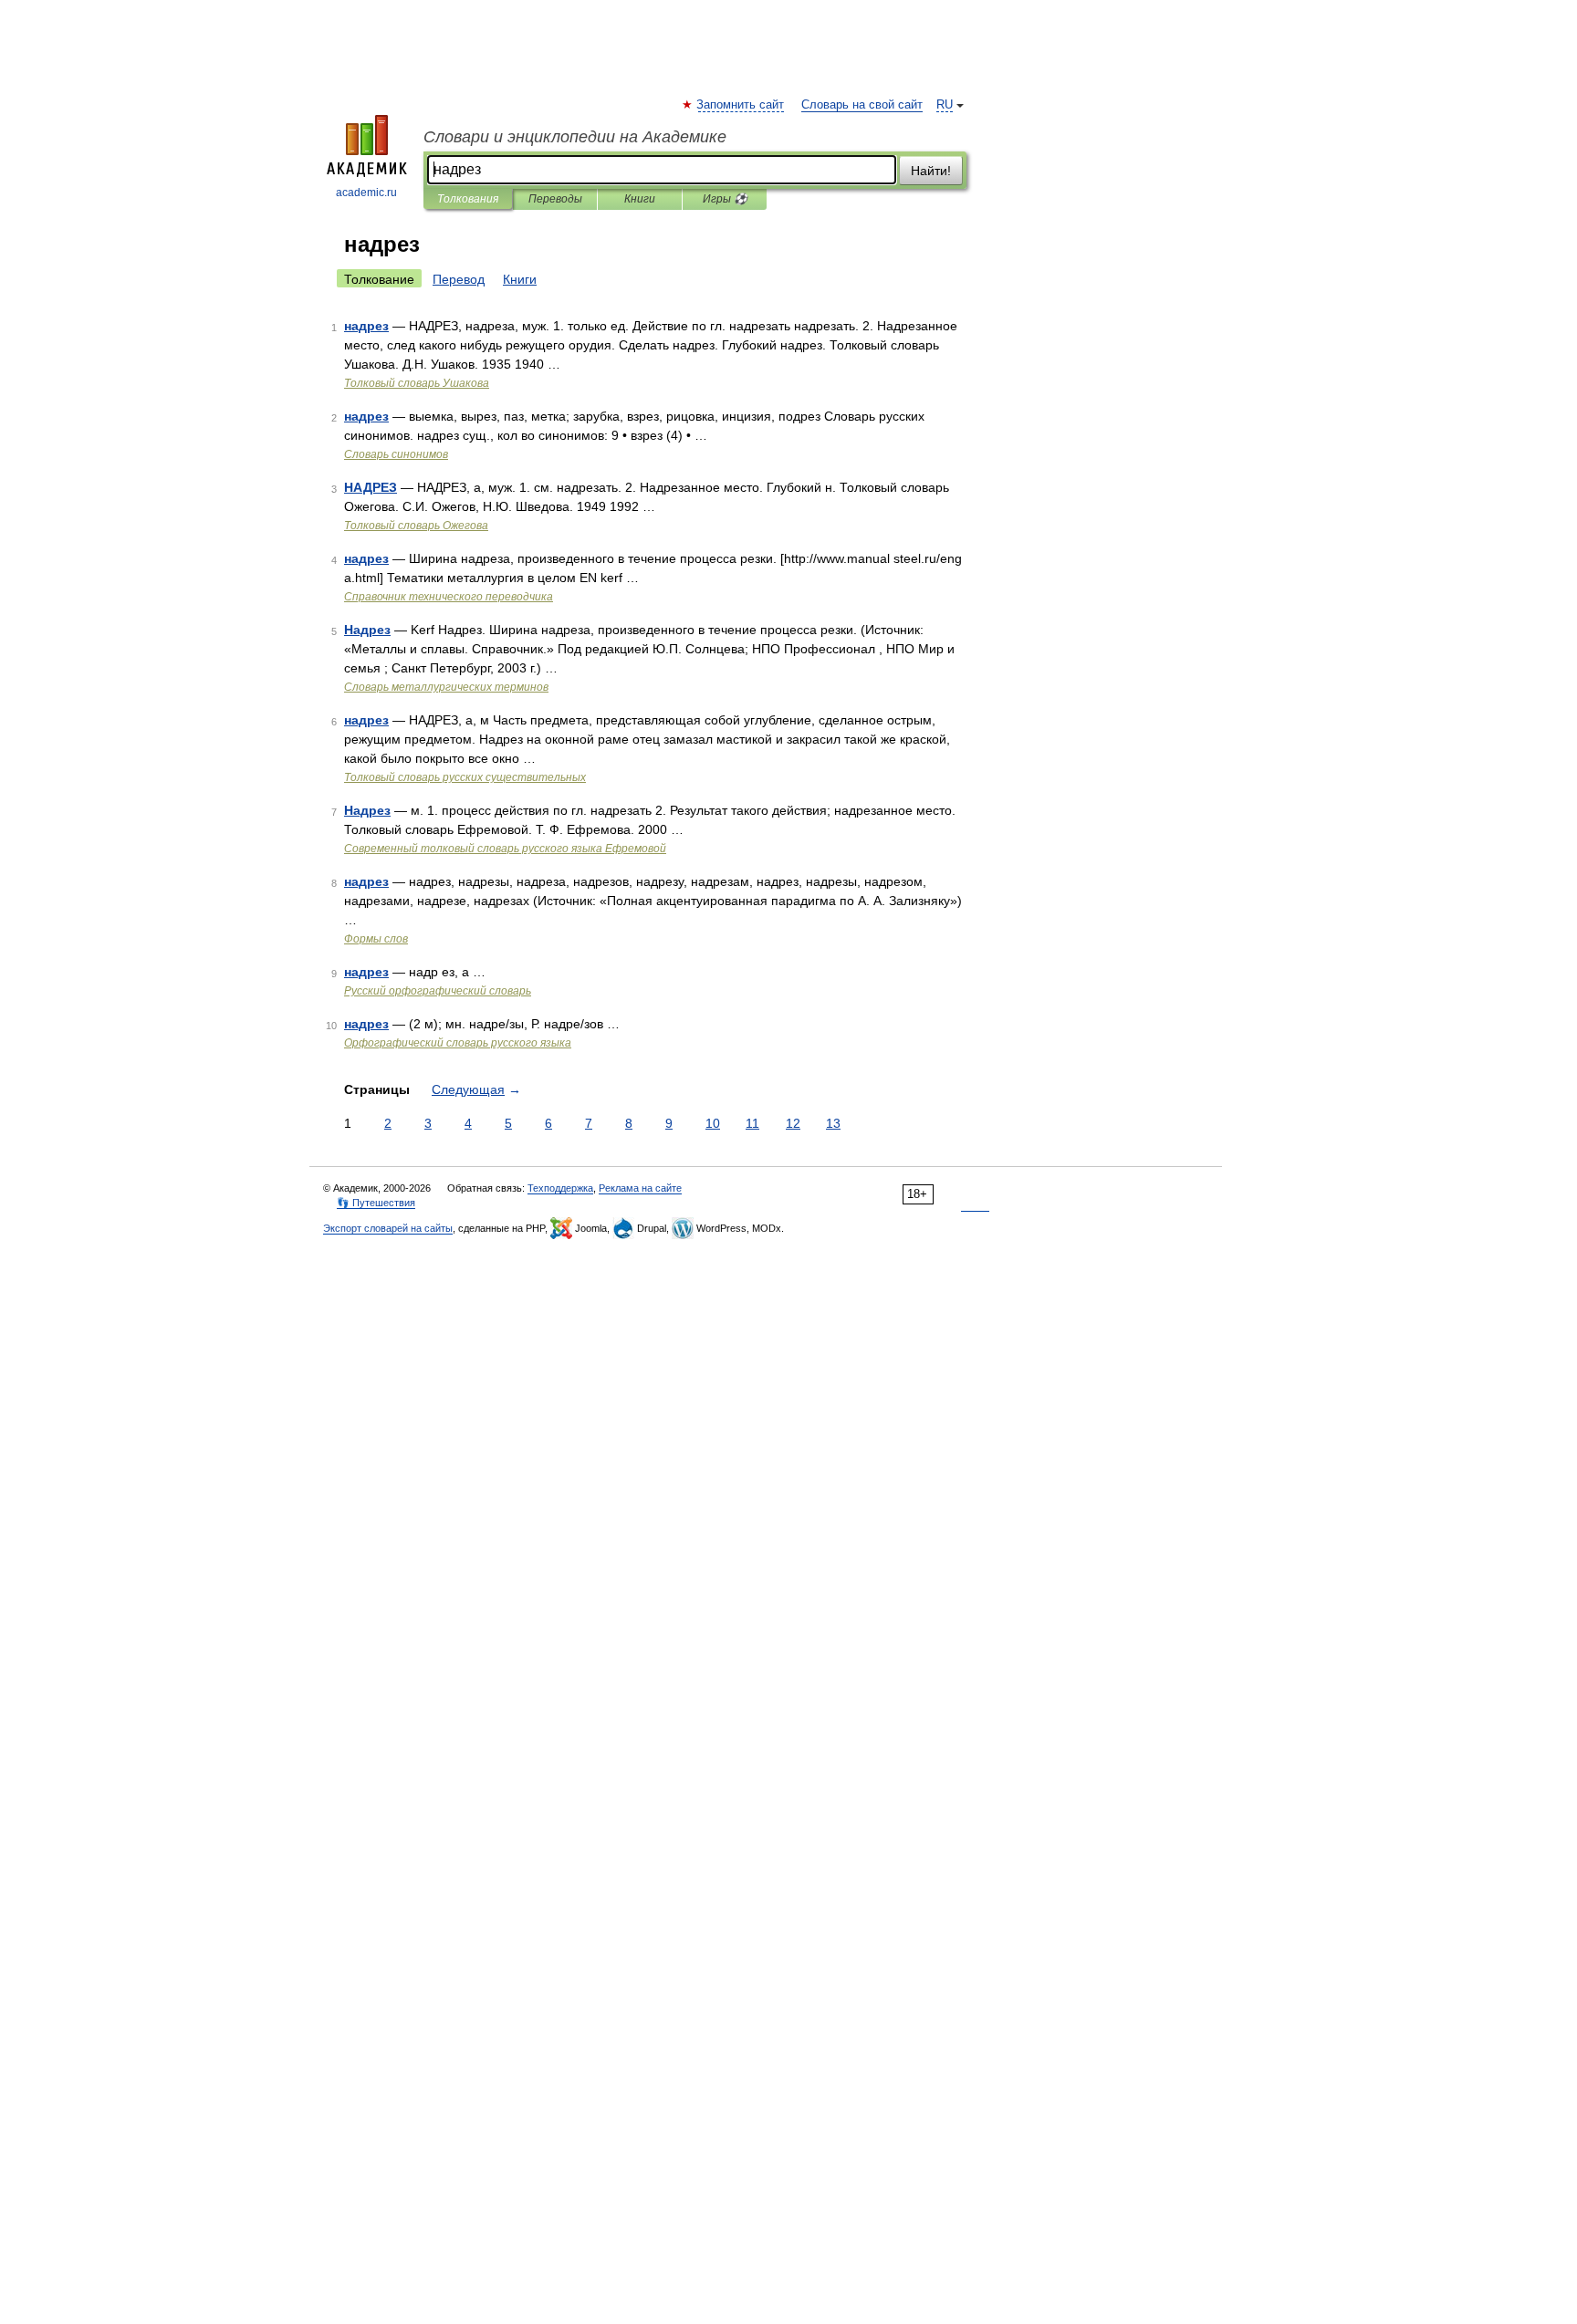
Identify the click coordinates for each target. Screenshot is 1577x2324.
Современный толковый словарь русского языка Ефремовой (505, 849)
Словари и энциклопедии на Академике (575, 137)
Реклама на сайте (640, 1188)
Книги (640, 199)
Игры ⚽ (725, 199)
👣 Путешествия (376, 1203)
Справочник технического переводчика (449, 597)
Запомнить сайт (741, 105)
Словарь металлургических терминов (446, 687)
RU (945, 105)
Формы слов (376, 939)
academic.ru (366, 193)
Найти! (931, 171)
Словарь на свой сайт (862, 105)
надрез (366, 326)
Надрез (367, 630)
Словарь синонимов (396, 454)
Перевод (459, 279)
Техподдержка (560, 1188)
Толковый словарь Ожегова (416, 526)
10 (713, 1123)
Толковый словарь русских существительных (465, 777)
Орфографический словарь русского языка (458, 1043)
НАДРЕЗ (371, 487)
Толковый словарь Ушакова (417, 383)
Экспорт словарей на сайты (388, 1228)
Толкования (468, 199)
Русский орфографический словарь (438, 991)
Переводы (555, 199)
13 (833, 1123)
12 (793, 1123)
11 (752, 1123)
